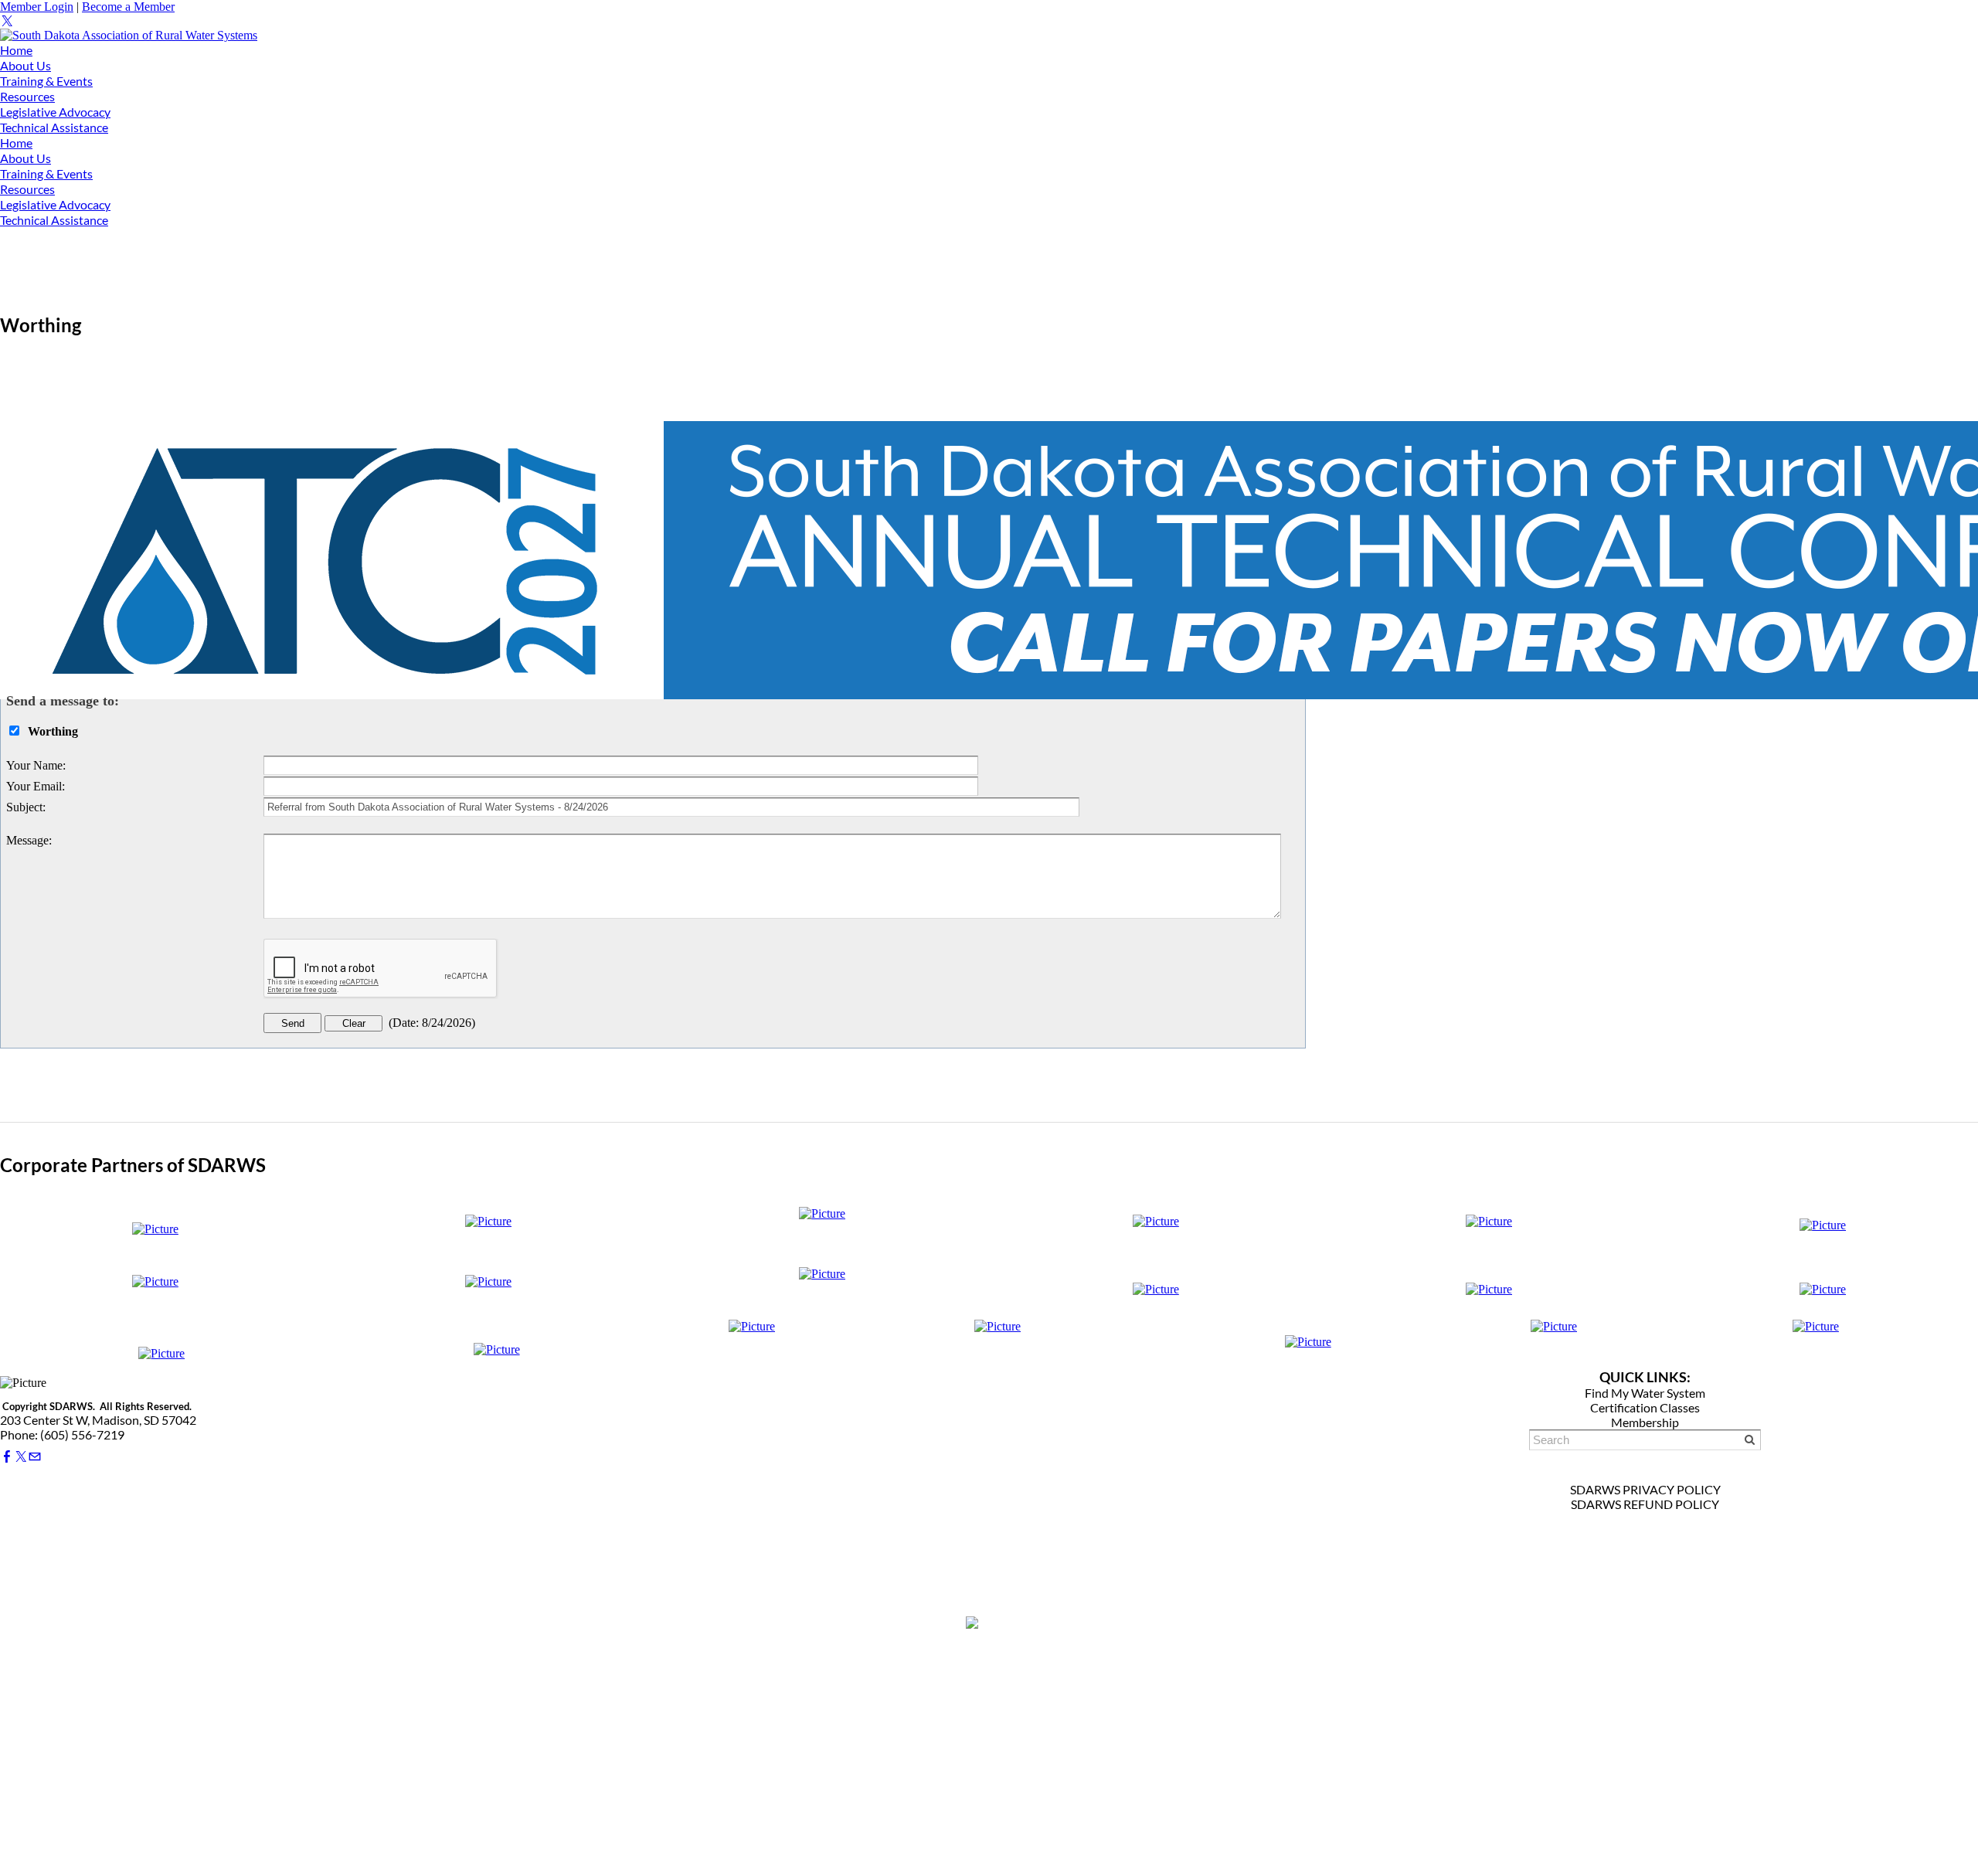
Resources (27, 96)
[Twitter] (7, 21)
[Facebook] (7, 1457)
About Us (25, 65)
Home (16, 50)
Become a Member (128, 7)
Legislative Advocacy (55, 112)
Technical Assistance (54, 127)
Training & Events (46, 81)
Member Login (37, 7)
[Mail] (35, 1457)
